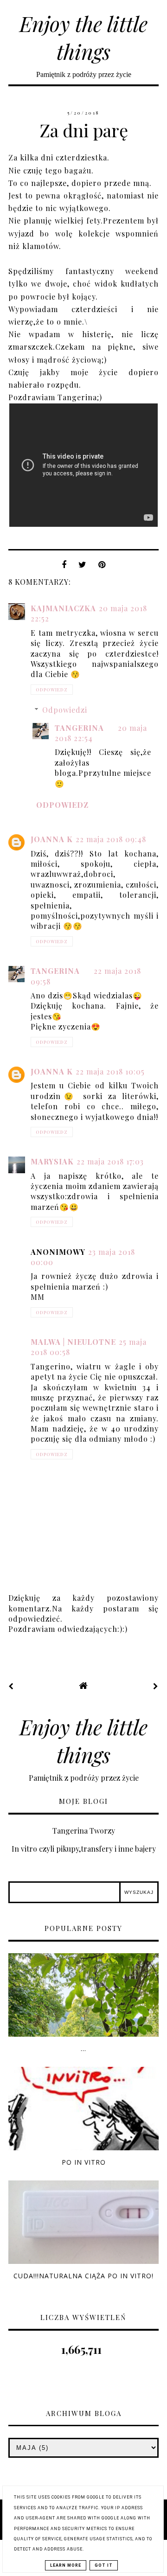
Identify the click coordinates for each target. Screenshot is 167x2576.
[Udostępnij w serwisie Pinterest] (102, 567)
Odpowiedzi (65, 710)
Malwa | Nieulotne (73, 1342)
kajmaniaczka (63, 608)
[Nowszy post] (11, 1686)
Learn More (66, 2565)
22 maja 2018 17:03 (110, 1161)
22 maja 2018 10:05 (110, 1071)
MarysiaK (52, 1161)
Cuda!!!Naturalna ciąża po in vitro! (83, 2276)
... (83, 2049)
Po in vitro (84, 2162)
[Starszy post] (156, 1686)
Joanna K (52, 839)
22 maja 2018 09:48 (111, 839)
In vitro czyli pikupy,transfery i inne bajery (84, 1849)
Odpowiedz (52, 690)
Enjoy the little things (83, 37)
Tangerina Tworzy (84, 1831)
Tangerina (79, 728)
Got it (104, 2565)
